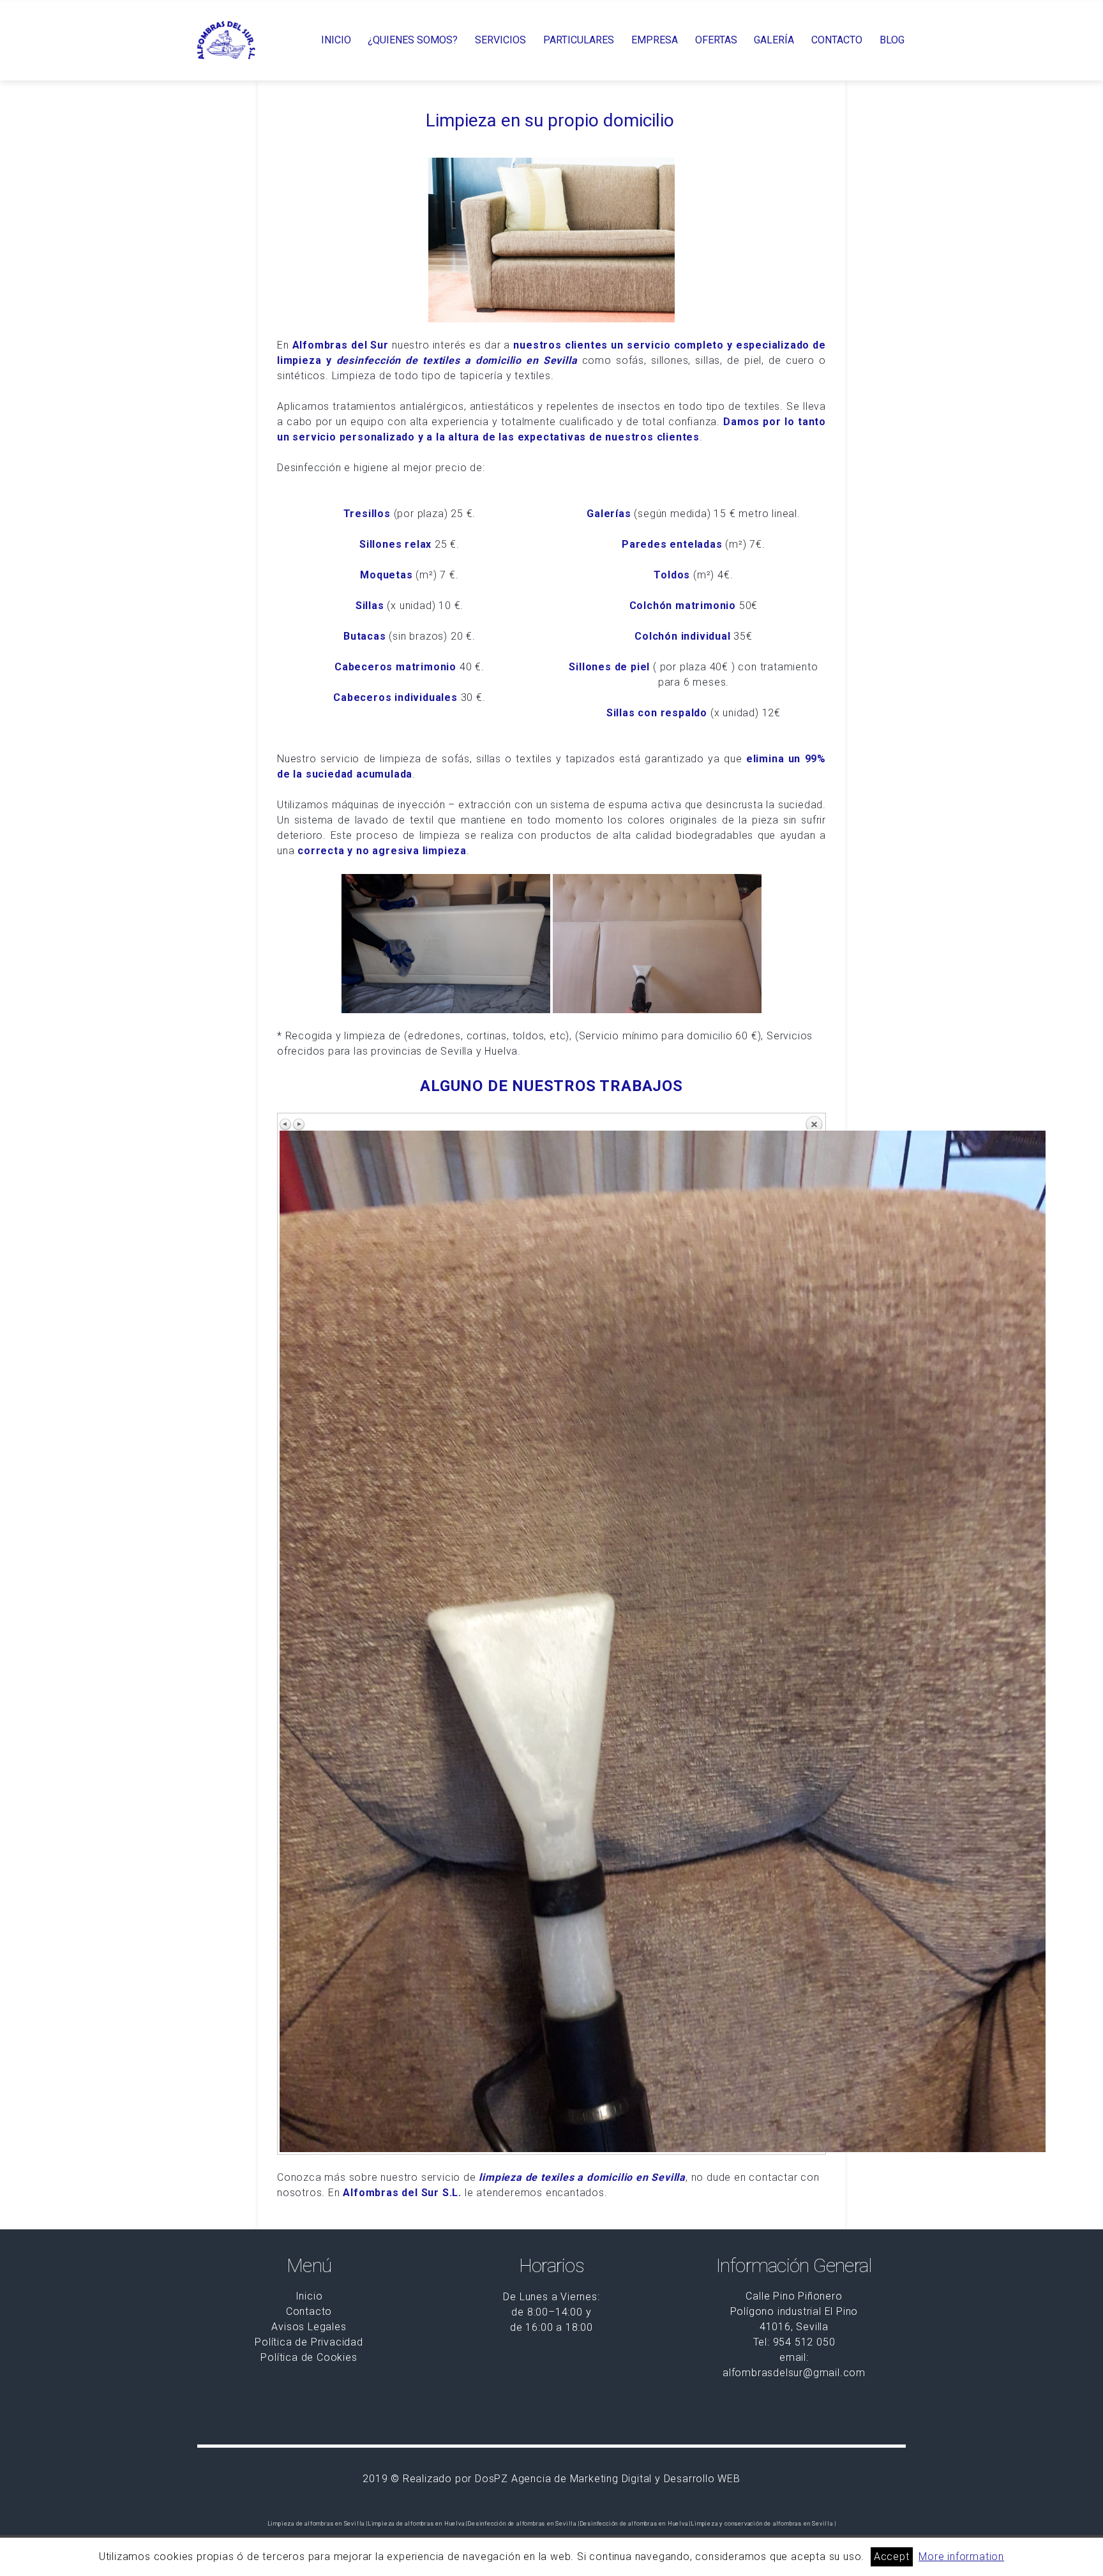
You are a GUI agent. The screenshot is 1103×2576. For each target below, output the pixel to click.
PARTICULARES (579, 40)
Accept (892, 2557)
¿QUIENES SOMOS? (413, 40)
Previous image (286, 1124)
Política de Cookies (309, 2357)
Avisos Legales (309, 2327)
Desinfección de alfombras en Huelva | (635, 2524)
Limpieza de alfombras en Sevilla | (318, 2524)
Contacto (309, 2311)
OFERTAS (716, 40)
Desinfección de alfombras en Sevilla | (523, 2524)
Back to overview (814, 1122)
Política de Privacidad (309, 2342)
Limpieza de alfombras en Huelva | (417, 2524)
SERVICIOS (500, 40)
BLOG (892, 40)
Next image (299, 1124)
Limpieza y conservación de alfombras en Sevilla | (763, 2524)
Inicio (309, 2296)
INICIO (336, 40)
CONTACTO (837, 40)
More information (961, 2557)
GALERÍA (774, 40)
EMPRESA (655, 40)
